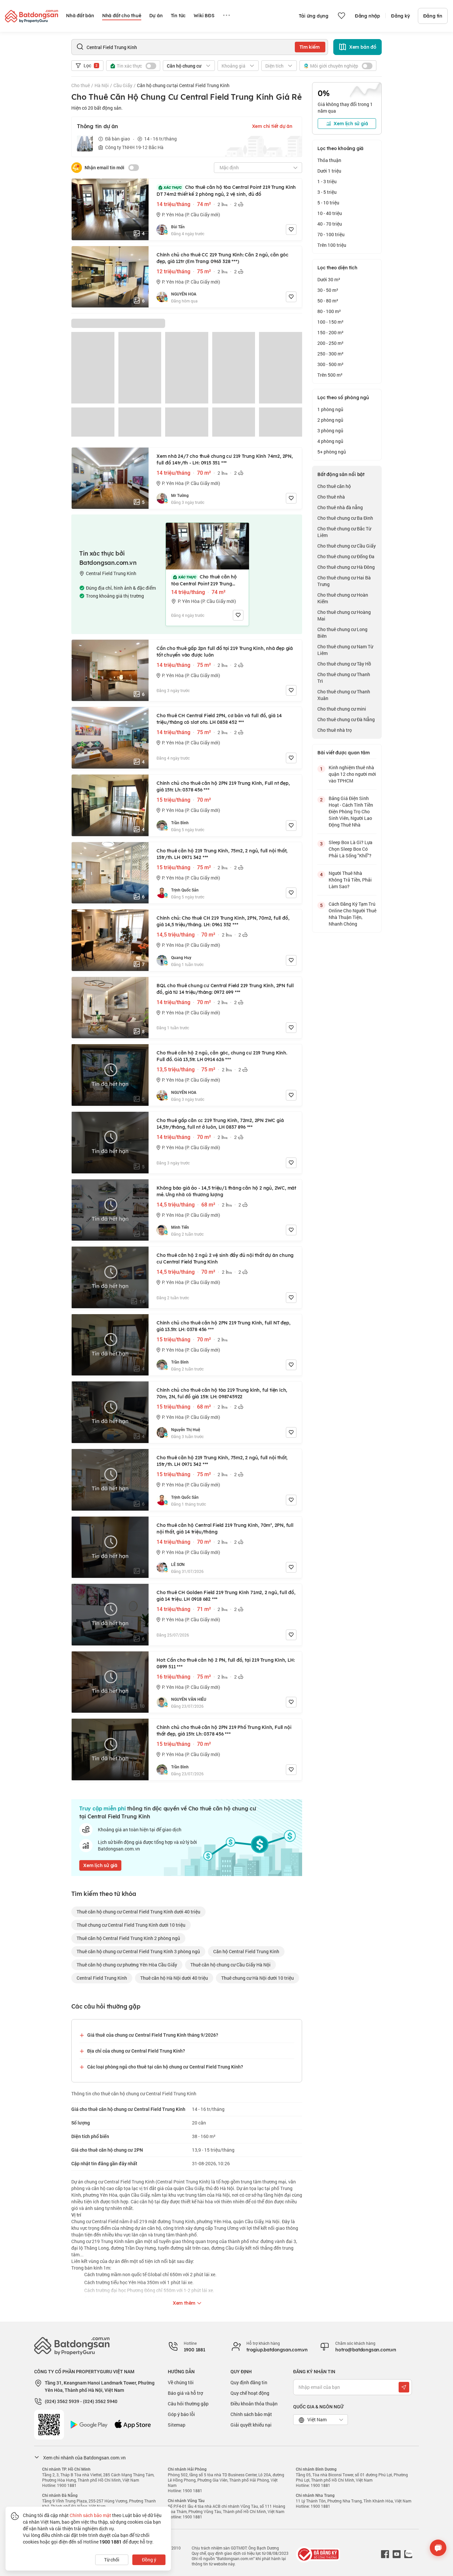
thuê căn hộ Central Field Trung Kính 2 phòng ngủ (128, 1938)
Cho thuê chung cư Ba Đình (345, 518)
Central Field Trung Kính (102, 1978)
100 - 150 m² (330, 322)
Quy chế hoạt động (250, 2393)
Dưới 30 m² (329, 279)
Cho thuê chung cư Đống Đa (346, 556)
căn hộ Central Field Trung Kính (246, 1951)
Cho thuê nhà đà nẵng (340, 507)
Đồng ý (149, 2560)
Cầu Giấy (123, 85)
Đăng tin (433, 16)
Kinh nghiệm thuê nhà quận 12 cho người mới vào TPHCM (352, 774)
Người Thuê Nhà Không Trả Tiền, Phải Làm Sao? (350, 880)
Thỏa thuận (329, 160)
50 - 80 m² (328, 301)
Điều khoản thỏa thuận (254, 2404)
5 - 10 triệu (328, 203)
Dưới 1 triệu (329, 171)
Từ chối (112, 2560)
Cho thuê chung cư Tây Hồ (344, 664)
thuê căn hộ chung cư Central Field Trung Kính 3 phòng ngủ (138, 1951)
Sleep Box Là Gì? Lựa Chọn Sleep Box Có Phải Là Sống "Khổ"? (351, 849)
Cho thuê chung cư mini (342, 709)
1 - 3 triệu (327, 181)
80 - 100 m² (329, 311)
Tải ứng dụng (314, 16)
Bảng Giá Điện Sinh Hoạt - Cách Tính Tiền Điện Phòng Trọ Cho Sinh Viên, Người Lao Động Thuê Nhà (351, 811)
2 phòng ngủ (330, 420)
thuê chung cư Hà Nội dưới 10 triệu (258, 1978)
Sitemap (177, 2425)
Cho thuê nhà (331, 497)
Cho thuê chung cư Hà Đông (346, 567)
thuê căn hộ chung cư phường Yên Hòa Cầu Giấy (127, 1965)
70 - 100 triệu (331, 234)
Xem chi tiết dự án (272, 126)
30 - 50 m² (328, 290)
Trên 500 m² (330, 375)
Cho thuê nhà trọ (335, 730)
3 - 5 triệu (327, 192)
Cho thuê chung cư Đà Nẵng (346, 719)
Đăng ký (400, 16)
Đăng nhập (367, 16)
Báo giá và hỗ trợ (185, 2393)
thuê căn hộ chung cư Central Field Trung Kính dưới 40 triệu (138, 1912)
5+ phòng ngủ (332, 452)
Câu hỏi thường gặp (188, 2404)
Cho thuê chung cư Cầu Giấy (347, 546)
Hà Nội (102, 85)
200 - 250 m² (330, 343)
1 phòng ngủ (330, 409)
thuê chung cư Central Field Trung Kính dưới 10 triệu (131, 1925)
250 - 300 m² (330, 354)
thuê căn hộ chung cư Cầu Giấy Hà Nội (230, 1965)
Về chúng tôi (181, 2382)
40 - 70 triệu (330, 224)
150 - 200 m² (330, 332)
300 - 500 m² (330, 364)
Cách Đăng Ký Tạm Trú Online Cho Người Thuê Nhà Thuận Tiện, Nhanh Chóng (353, 914)
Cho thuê (81, 85)
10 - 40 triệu (330, 213)
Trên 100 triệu (332, 245)
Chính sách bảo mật (251, 2414)
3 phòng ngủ (330, 430)
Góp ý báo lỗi (181, 2414)
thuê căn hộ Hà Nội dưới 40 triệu (174, 1978)
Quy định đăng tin (249, 2382)
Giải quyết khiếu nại (251, 2425)
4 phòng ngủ (330, 441)
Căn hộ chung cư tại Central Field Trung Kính (183, 85)
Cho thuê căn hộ (334, 486)
